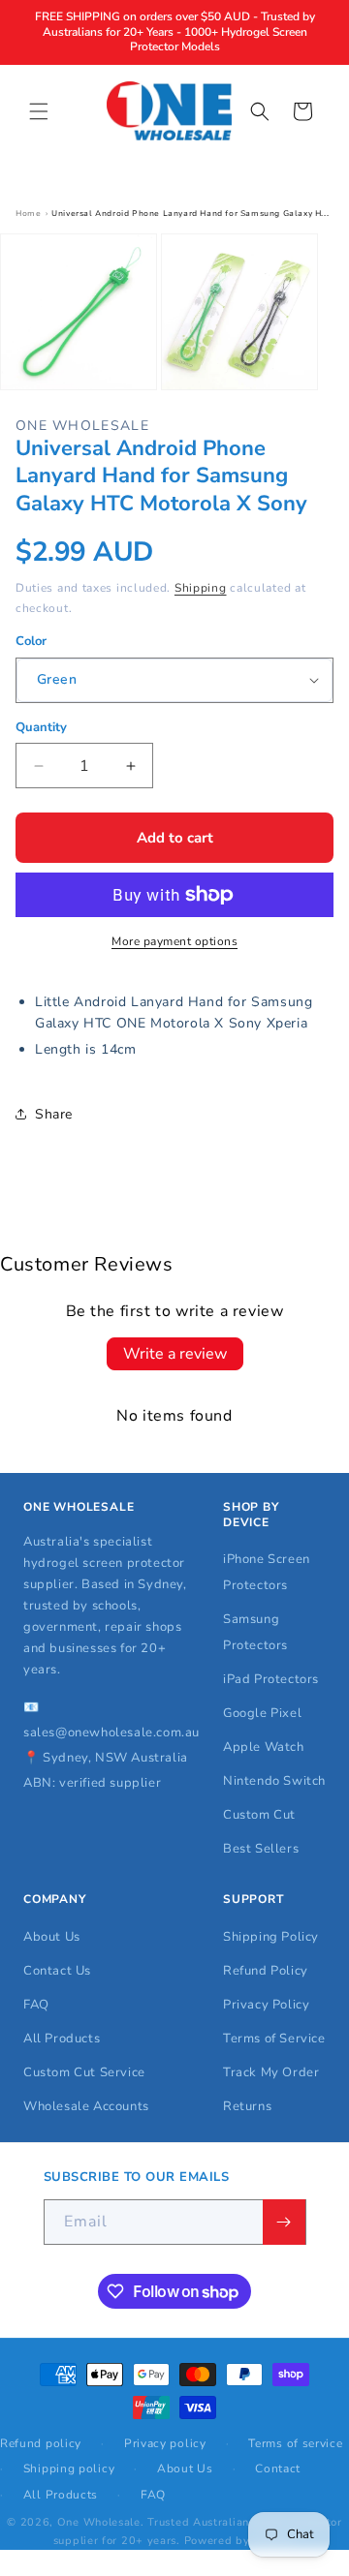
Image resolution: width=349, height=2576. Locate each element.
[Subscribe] (284, 2222)
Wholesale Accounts (86, 2106)
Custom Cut (259, 1815)
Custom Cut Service (84, 2072)
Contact (278, 2469)
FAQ (36, 2005)
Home (28, 214)
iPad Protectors (271, 1679)
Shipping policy (69, 2469)
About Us (52, 1937)
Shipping (201, 588)
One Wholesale (99, 2522)
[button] (39, 111)
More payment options (174, 941)
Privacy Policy (266, 2005)
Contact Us (57, 1971)
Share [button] (54, 1114)
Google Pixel (262, 1713)
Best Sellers (261, 1849)
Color (31, 641)
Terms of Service (274, 2039)
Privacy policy (165, 2443)
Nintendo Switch (274, 1781)
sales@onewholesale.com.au (111, 1733)
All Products (62, 2039)
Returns (247, 2106)
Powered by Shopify (240, 2541)
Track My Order (271, 2072)
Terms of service (295, 2443)
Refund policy (41, 2443)
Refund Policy (266, 1971)
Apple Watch (264, 1747)
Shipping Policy (271, 1937)
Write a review (175, 1354)
